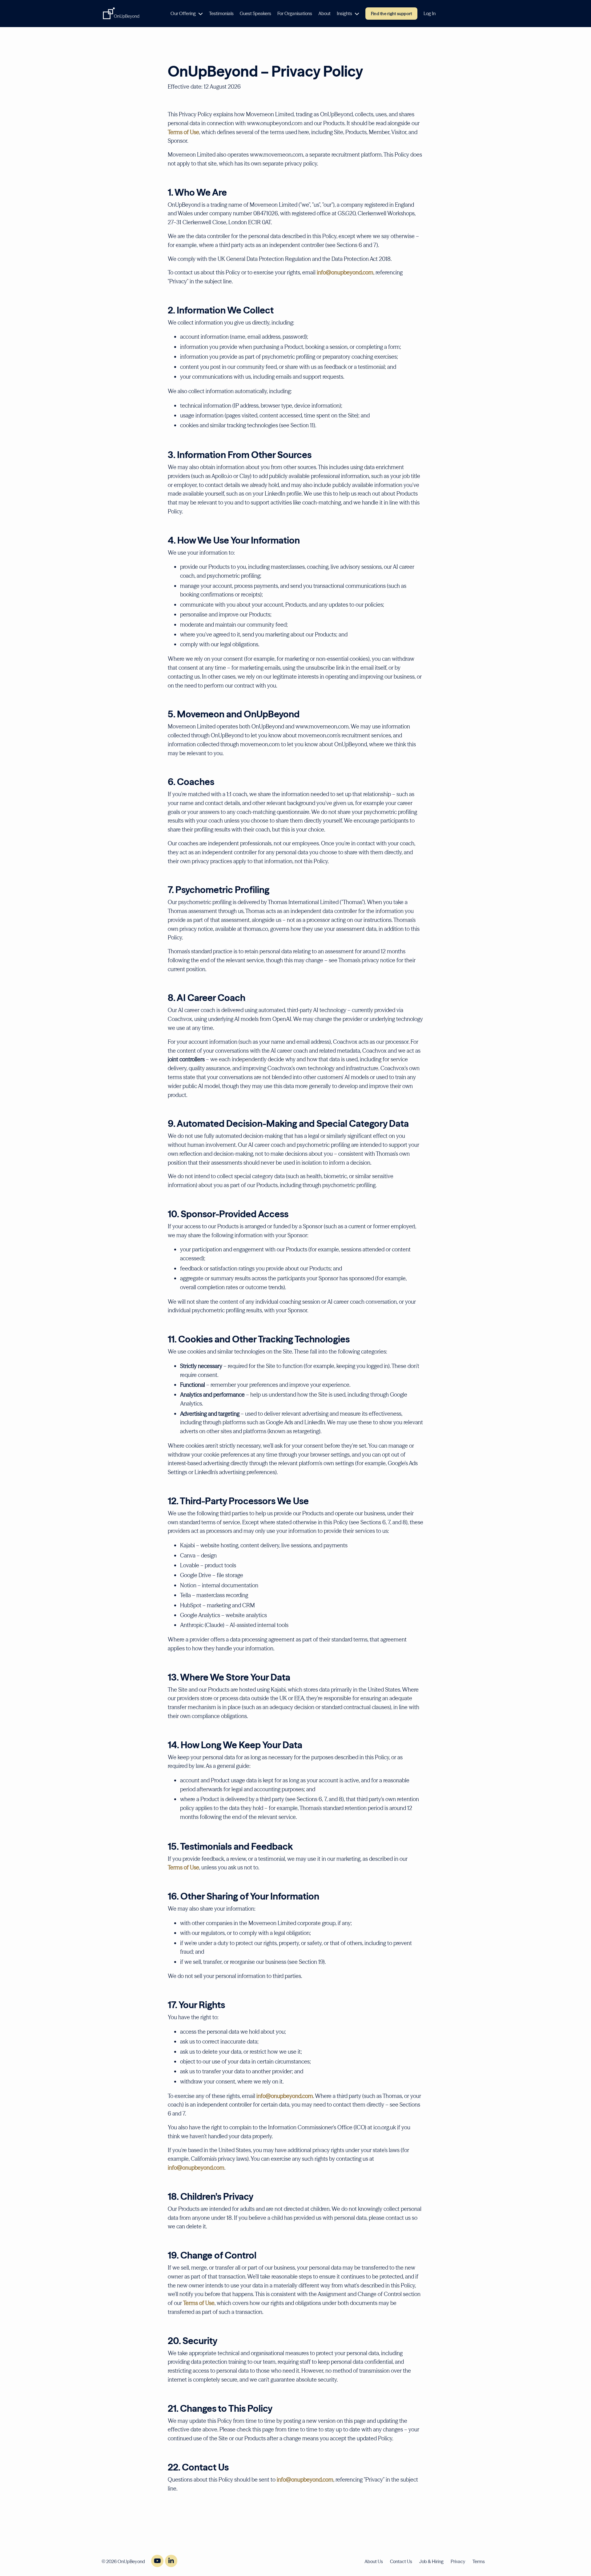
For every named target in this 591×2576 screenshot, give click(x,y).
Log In (430, 13)
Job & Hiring (431, 2561)
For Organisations (295, 13)
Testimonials (221, 13)
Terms (479, 2561)
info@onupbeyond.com (345, 272)
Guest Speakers (255, 13)
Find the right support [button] (392, 14)
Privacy (458, 2561)
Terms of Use (183, 132)
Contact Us (401, 2561)
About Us (374, 2561)
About (324, 13)
